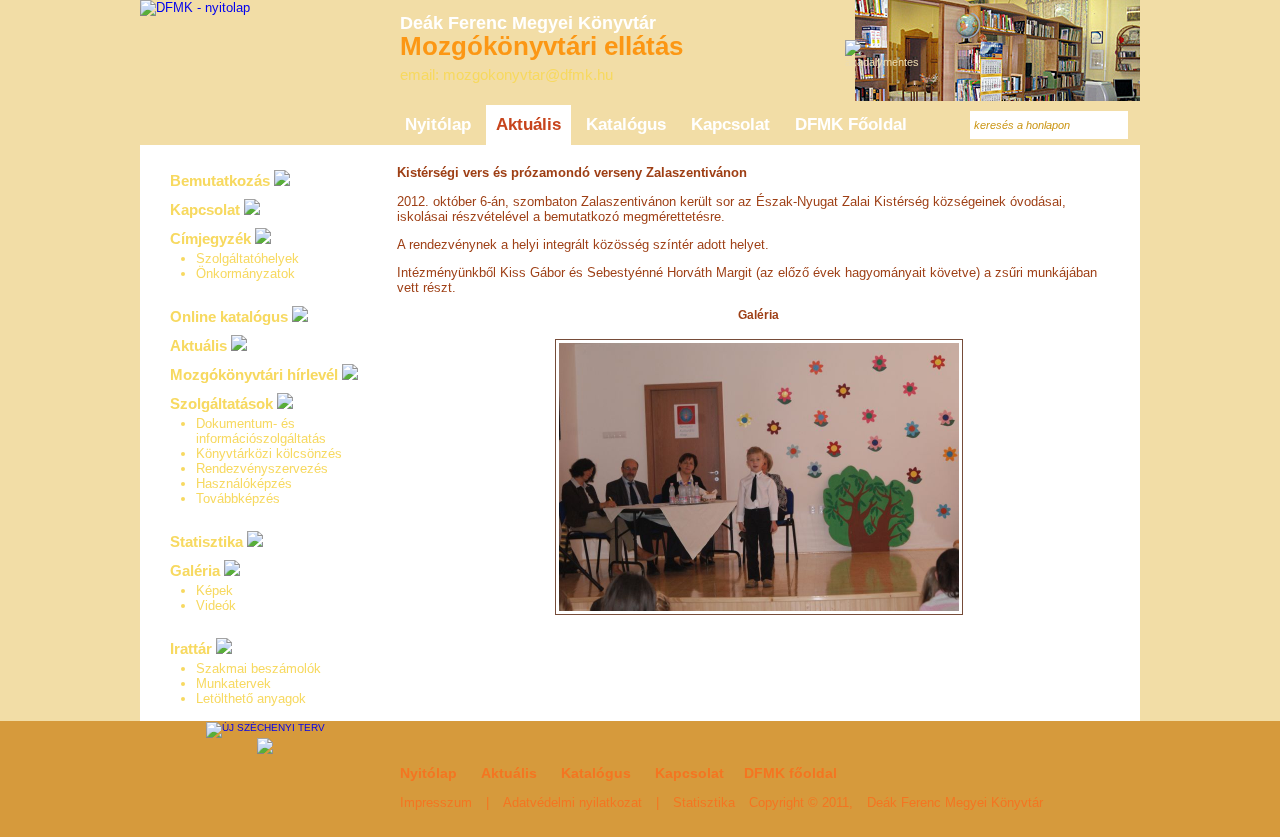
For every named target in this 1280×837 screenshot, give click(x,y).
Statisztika (206, 541)
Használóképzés (244, 483)
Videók (216, 605)
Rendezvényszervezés (262, 468)
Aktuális (198, 345)
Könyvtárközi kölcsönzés (269, 453)
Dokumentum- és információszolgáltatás (261, 431)
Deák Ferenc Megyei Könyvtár (955, 802)
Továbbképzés (238, 498)
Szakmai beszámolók (258, 668)
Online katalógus (229, 316)
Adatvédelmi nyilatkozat (572, 802)
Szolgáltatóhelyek (247, 258)
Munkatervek (233, 683)
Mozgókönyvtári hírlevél (254, 374)
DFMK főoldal (790, 773)
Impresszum (436, 802)
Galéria (758, 315)
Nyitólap (428, 773)
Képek (214, 590)
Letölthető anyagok (251, 698)
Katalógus (596, 773)
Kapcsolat (205, 209)
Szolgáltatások (221, 403)
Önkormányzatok (245, 273)
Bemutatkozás (220, 180)
